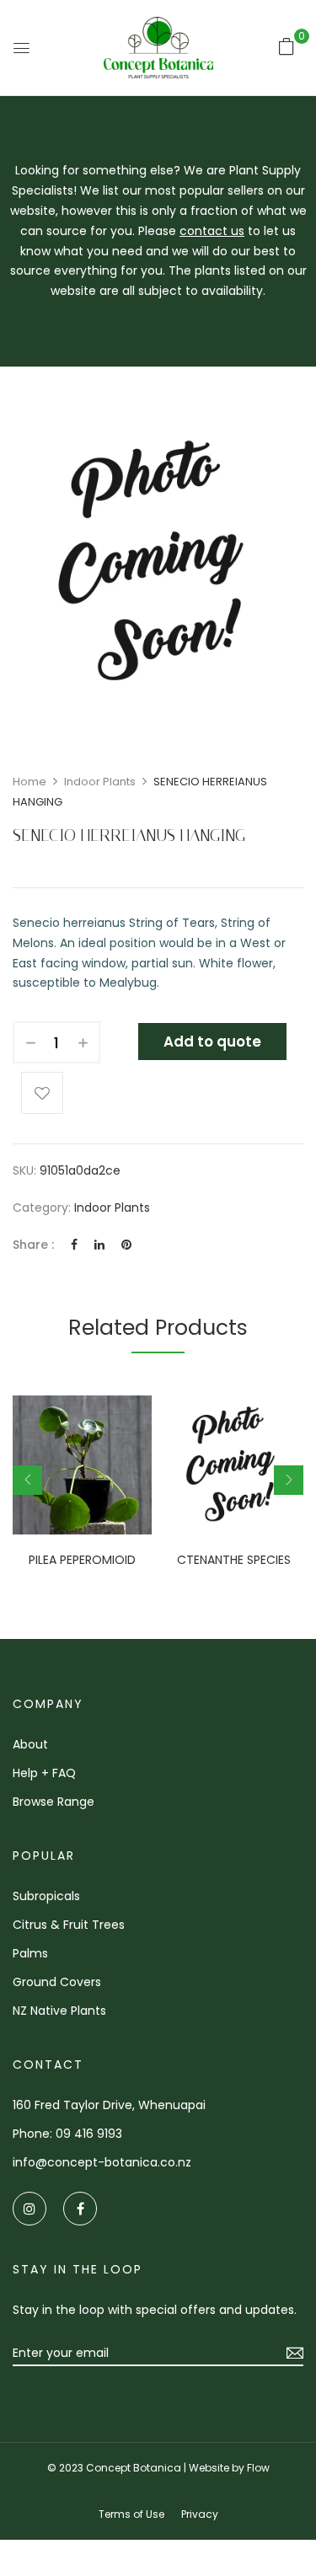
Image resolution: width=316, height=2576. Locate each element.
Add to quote (212, 1042)
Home (29, 782)
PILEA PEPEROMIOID (82, 1560)
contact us (212, 231)
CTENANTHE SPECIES (234, 1560)
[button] (287, 46)
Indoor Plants (100, 782)
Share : (33, 1245)
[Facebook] (74, 1245)
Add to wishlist (42, 1093)
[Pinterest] (126, 1245)
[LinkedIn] (99, 1245)
